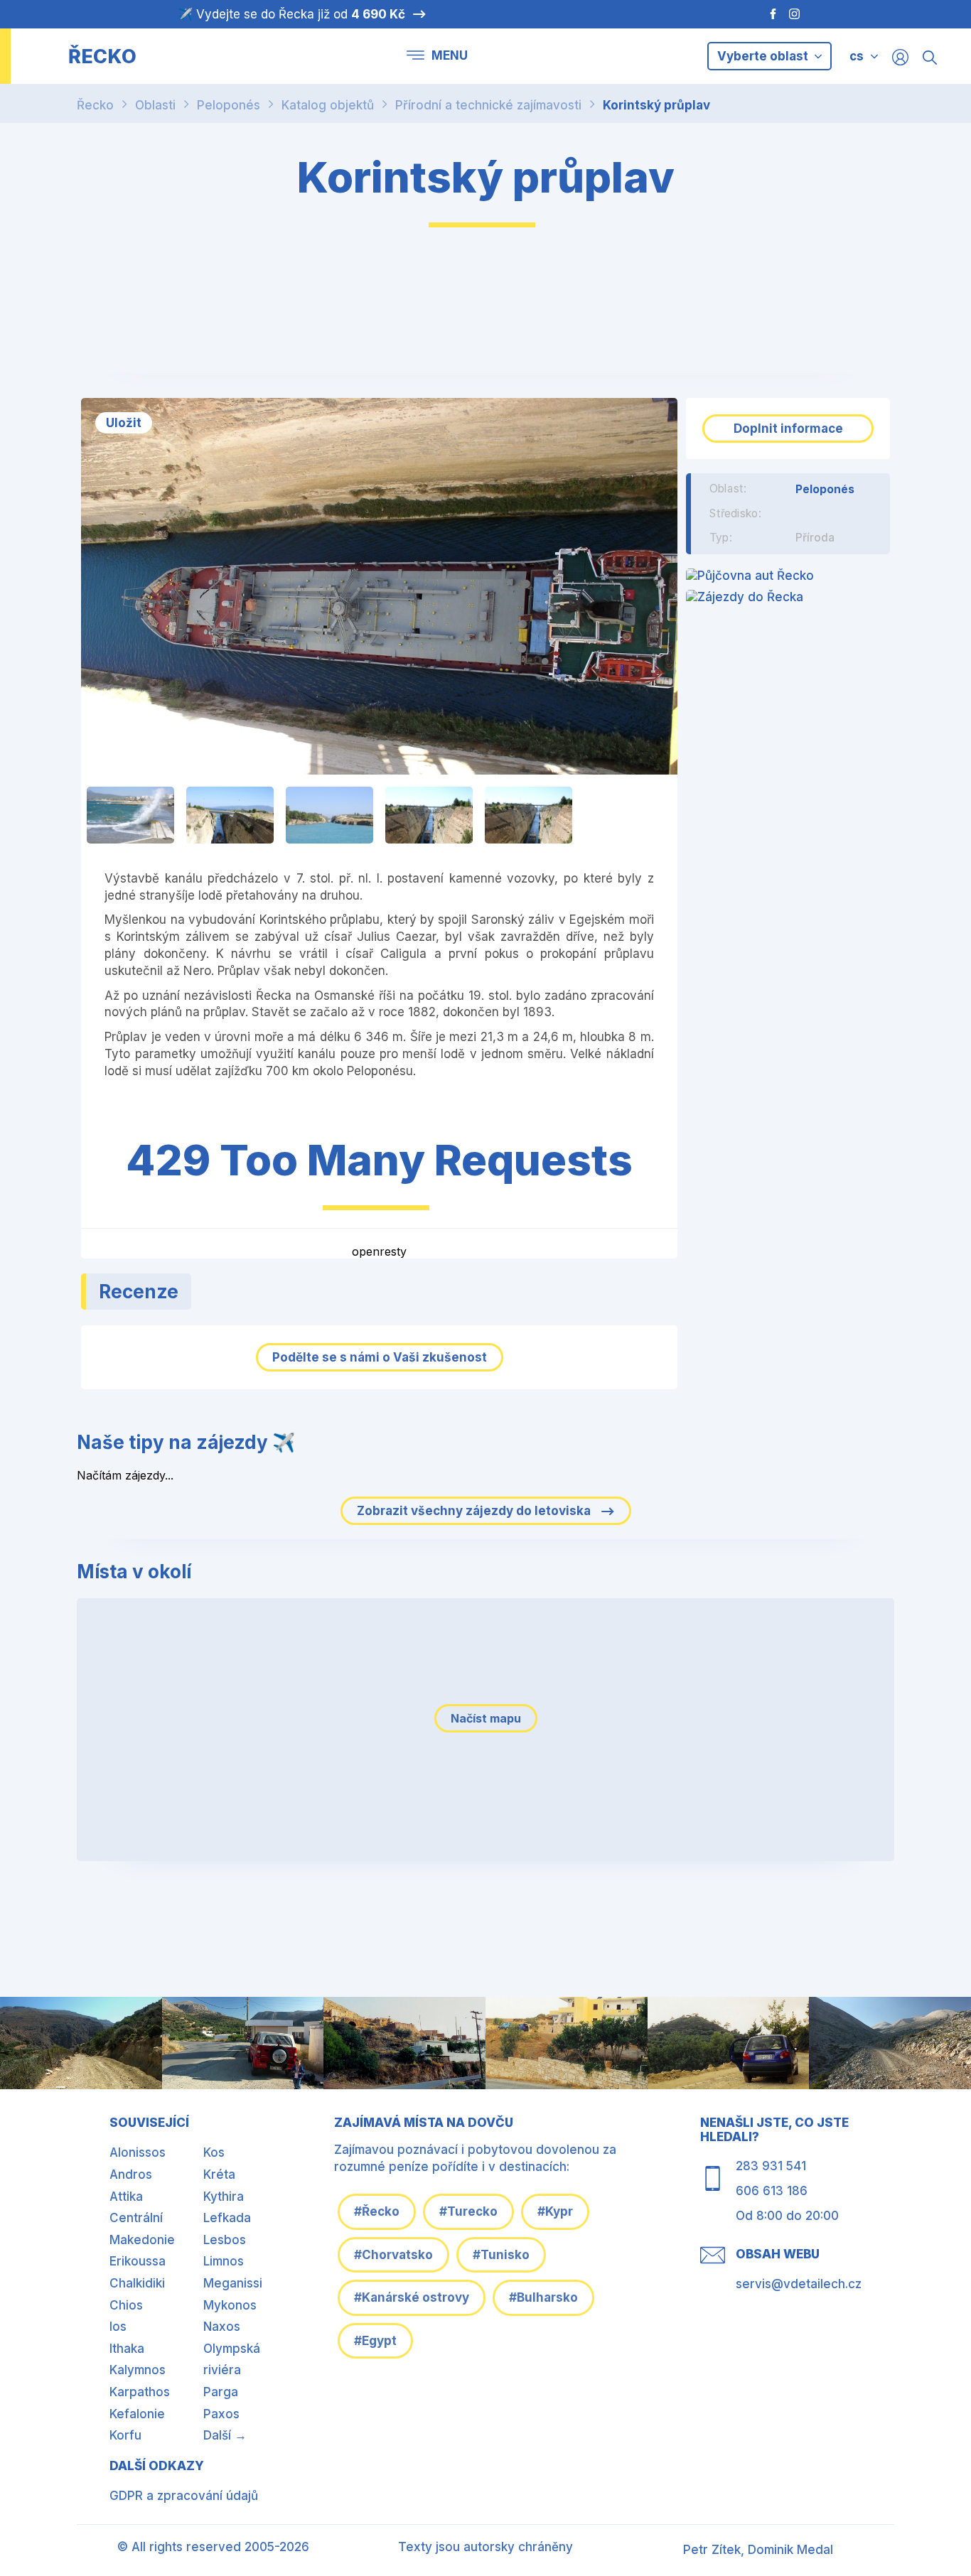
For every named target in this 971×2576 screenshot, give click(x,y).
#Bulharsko (543, 2297)
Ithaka (127, 2349)
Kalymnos (138, 2370)
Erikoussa (138, 2261)
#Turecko (468, 2211)
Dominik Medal (790, 2550)
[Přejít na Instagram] (796, 14)
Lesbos (225, 2240)
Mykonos (230, 2305)
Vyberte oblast (764, 56)
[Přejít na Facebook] (766, 14)
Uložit (124, 423)
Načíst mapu (486, 1718)
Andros (131, 2174)
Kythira (224, 2197)
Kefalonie (137, 2414)
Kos (214, 2152)
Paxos (221, 2414)
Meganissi (233, 2283)
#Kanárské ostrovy (412, 2297)
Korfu (125, 2435)
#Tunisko (501, 2255)
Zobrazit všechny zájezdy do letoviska (475, 1511)
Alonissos (138, 2152)
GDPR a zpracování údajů (184, 2496)
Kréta (219, 2174)
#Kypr (555, 2211)
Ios (118, 2327)
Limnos (224, 2261)
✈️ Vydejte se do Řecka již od (291, 14)
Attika (126, 2197)
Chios (126, 2305)
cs (857, 56)
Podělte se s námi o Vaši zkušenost (380, 1357)
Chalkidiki (137, 2283)
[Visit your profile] (900, 56)
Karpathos (140, 2392)
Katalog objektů (328, 105)
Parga (221, 2392)
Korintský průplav (656, 105)
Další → (225, 2435)
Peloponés (229, 105)
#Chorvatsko (393, 2255)
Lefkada (227, 2218)
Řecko (95, 105)
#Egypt (375, 2341)
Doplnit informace (788, 429)
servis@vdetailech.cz (799, 2284)
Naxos (222, 2327)
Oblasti (155, 105)
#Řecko (377, 2211)
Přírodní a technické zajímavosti (488, 105)
